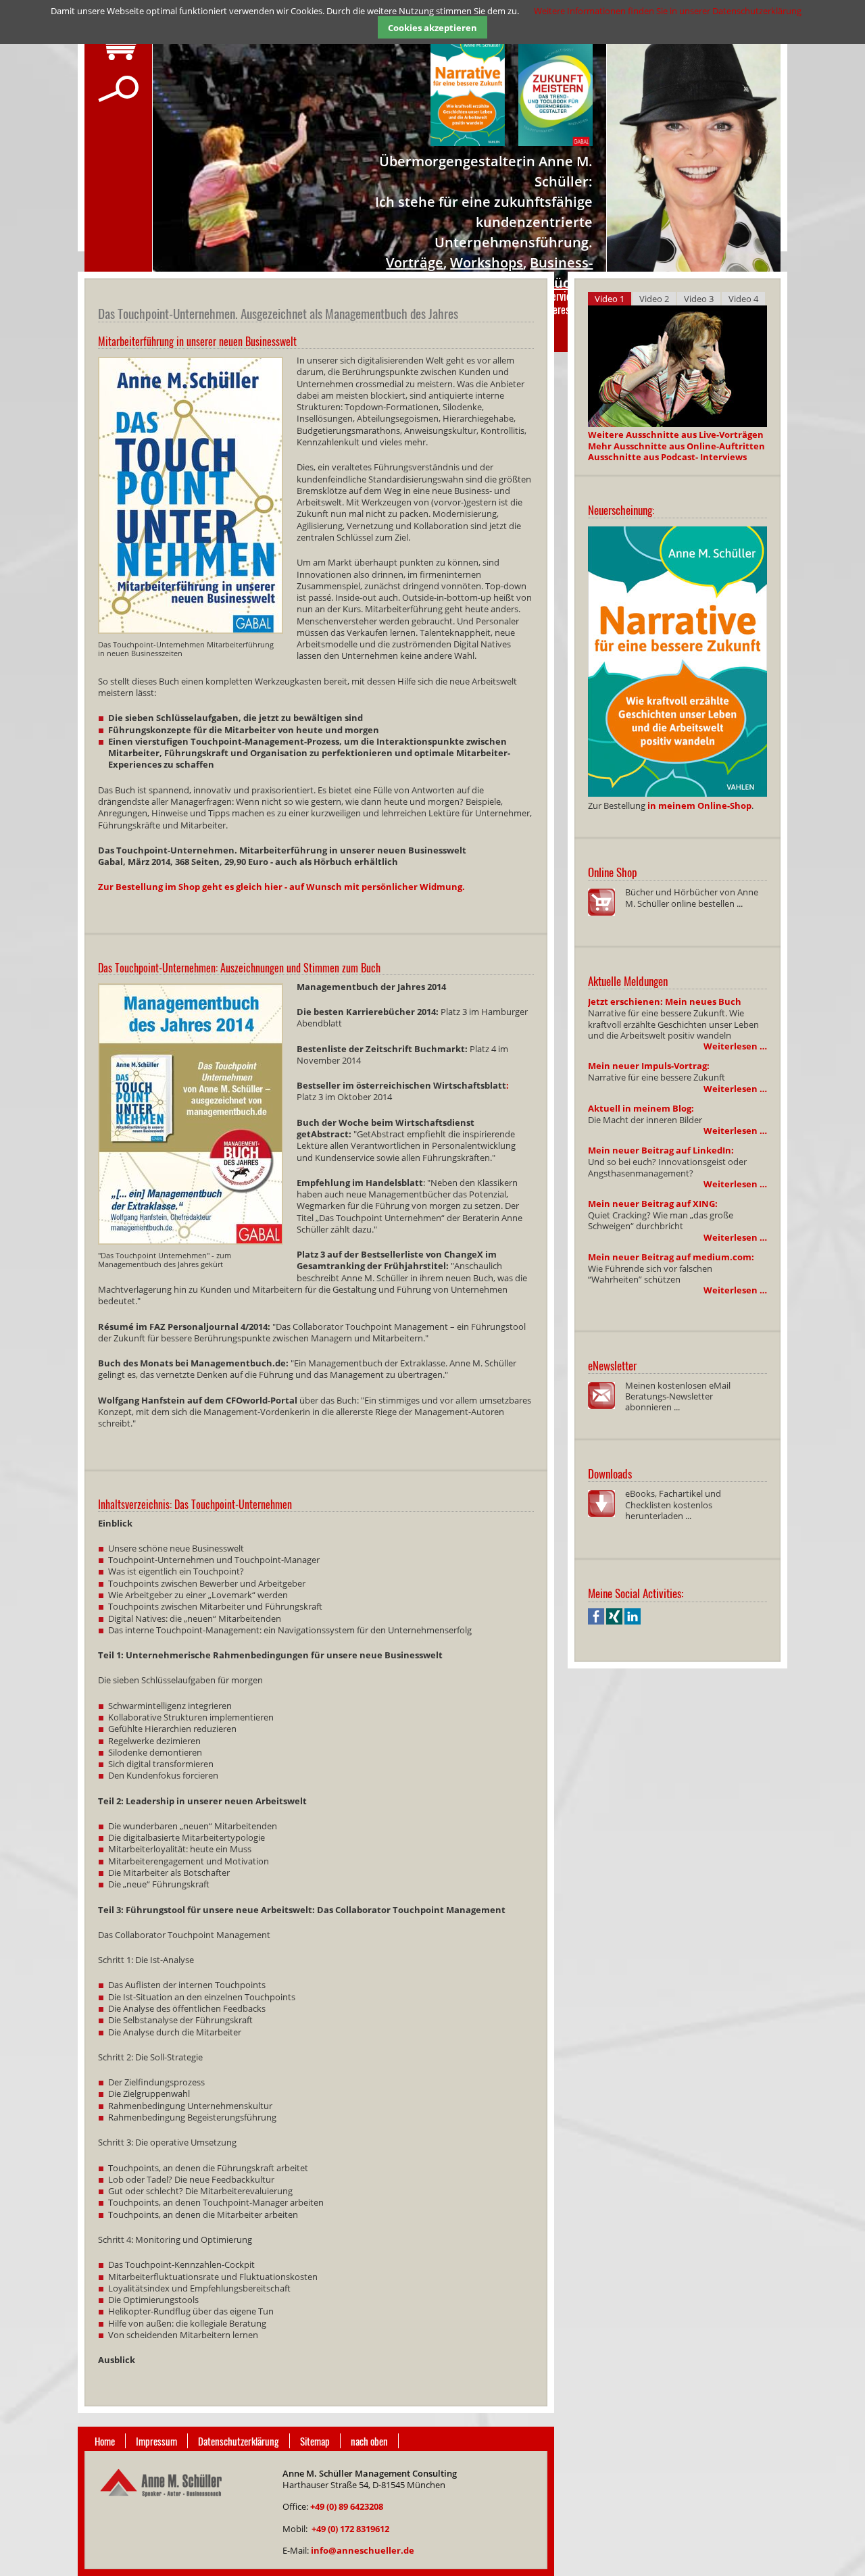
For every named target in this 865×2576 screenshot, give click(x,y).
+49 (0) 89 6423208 (347, 2506)
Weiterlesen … (735, 1046)
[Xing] (614, 1621)
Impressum (156, 2441)
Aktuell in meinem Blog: (641, 1108)
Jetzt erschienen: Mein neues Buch (665, 1001)
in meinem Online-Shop (699, 806)
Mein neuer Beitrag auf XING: (653, 1204)
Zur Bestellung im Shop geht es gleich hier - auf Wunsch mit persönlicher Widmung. (281, 887)
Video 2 (654, 299)
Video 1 (610, 299)
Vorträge (415, 263)
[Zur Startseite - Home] (160, 2505)
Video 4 (743, 299)
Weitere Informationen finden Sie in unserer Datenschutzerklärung (668, 11)
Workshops (487, 263)
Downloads (610, 1473)
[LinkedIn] (633, 1621)
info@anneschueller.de (363, 2550)
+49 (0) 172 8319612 (350, 2529)
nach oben (369, 2441)
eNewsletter (612, 1365)
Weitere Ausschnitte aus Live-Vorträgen (676, 435)
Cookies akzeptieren (432, 28)
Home (105, 2441)
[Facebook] (596, 1621)
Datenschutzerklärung (239, 2441)
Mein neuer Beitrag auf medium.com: (671, 1257)
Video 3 (699, 299)
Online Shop (613, 872)
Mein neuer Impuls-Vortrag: (649, 1066)
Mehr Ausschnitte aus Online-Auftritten (676, 446)
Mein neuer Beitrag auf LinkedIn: (661, 1150)
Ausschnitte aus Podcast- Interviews (667, 457)
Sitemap (315, 2441)
